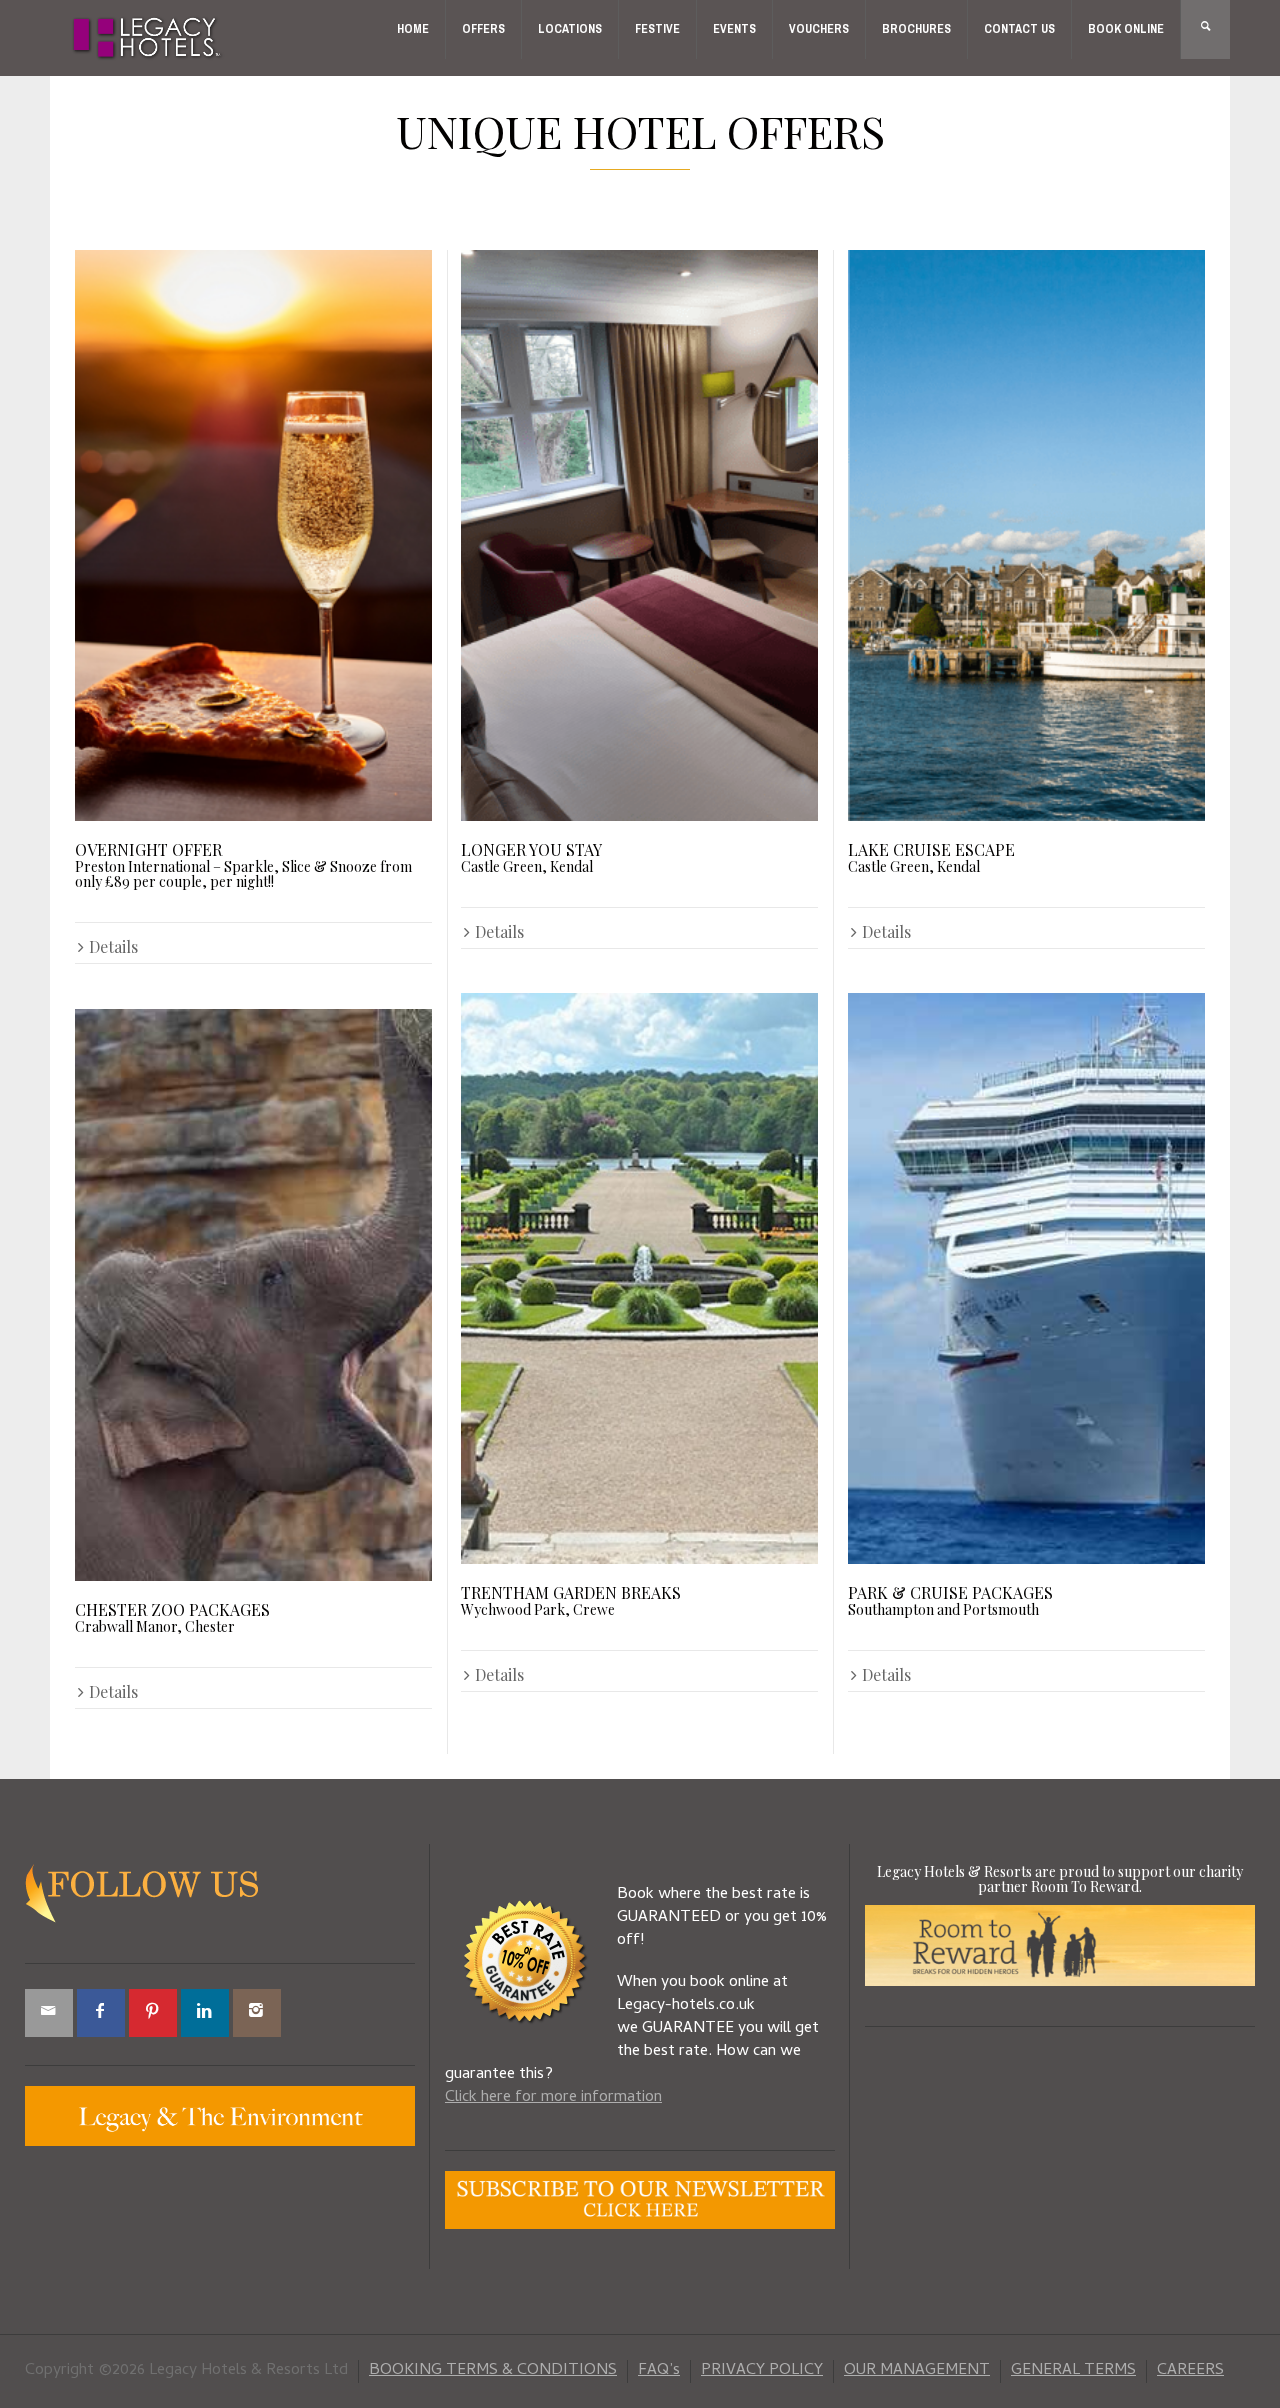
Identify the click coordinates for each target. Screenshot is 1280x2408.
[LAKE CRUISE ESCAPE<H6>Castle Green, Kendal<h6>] (1026, 535)
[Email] (49, 2013)
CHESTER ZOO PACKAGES (172, 1616)
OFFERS (483, 29)
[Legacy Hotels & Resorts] (147, 39)
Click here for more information (553, 2098)
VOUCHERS (819, 29)
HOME (413, 29)
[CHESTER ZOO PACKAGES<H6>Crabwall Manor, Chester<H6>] (253, 1295)
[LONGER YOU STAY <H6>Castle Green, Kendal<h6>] (639, 535)
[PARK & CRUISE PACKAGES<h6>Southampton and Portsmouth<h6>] (1026, 1278)
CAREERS (1190, 2371)
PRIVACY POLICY (762, 2371)
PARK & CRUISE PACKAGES (950, 1599)
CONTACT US (1019, 29)
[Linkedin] (205, 2013)
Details (113, 946)
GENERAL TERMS (1073, 2371)
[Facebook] (101, 2013)
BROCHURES (916, 29)
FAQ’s (659, 2371)
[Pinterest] (153, 2013)
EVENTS (734, 29)
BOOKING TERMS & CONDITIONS (493, 2371)
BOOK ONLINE (1126, 29)
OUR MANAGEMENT (917, 2371)
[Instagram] (257, 2013)
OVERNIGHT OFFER (243, 864)
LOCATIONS (570, 29)
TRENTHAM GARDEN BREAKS (571, 1599)
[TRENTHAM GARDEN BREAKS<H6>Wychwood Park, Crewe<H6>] (639, 1278)
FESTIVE (657, 29)
